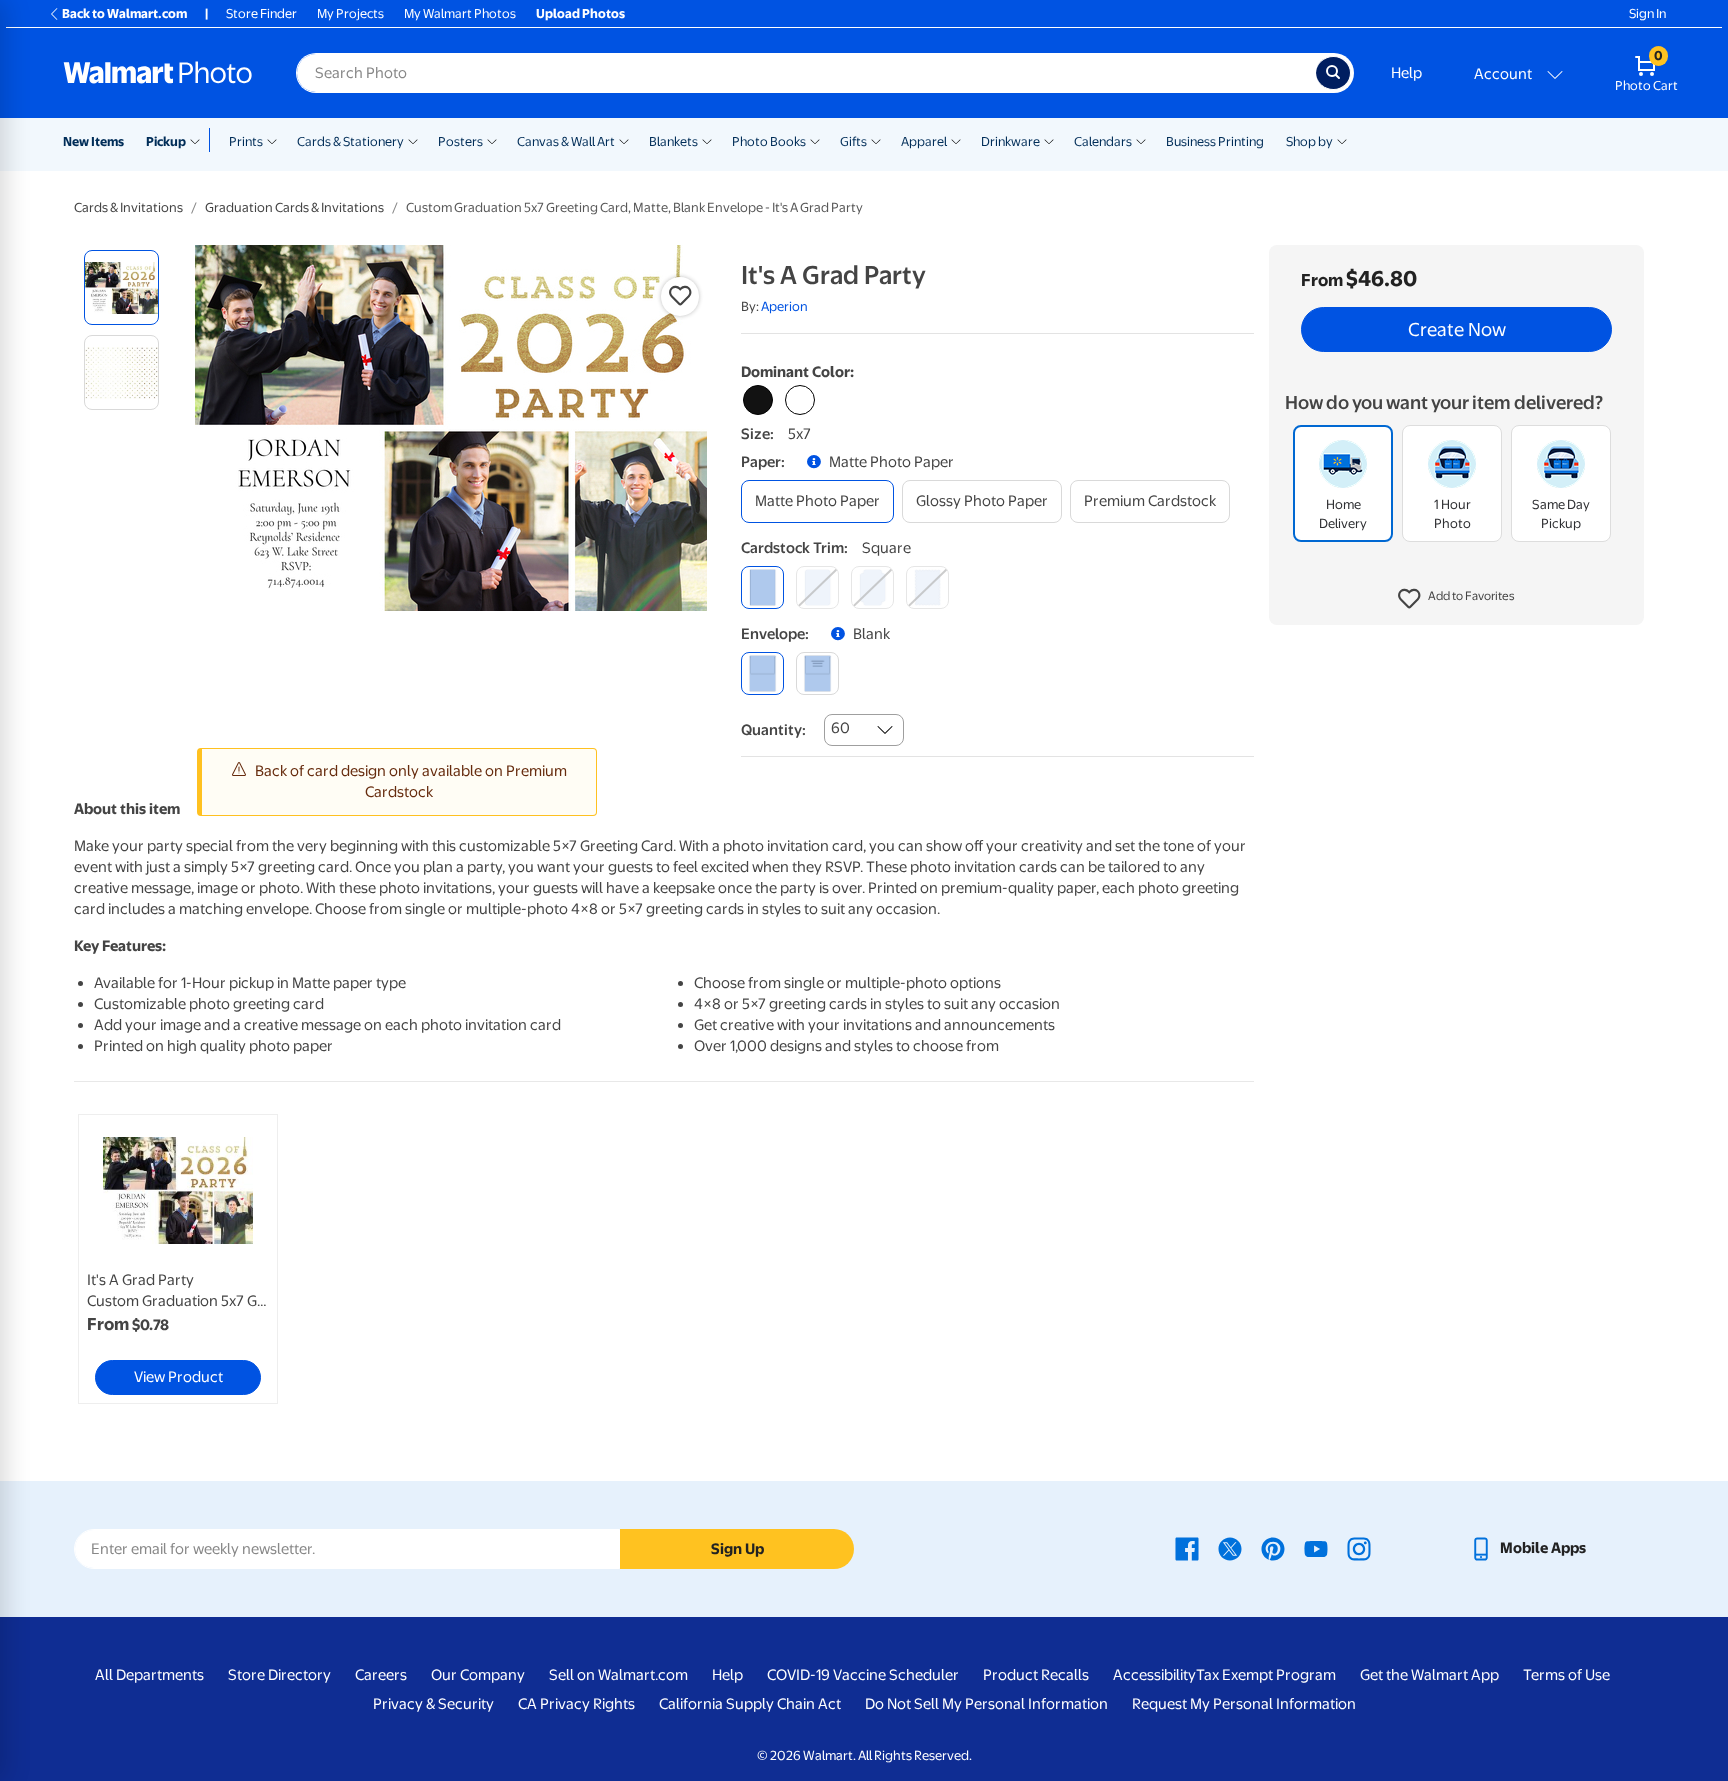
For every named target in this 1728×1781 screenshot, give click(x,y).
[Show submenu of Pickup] (199, 140)
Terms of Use (1566, 1675)
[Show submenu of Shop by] (1342, 140)
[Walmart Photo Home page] (158, 73)
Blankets (673, 141)
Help (1406, 73)
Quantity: (773, 730)
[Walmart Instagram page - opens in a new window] (1359, 1548)
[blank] (762, 673)
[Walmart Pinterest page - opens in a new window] (1273, 1548)
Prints (246, 141)
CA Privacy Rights (576, 1704)
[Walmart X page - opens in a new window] (1230, 1548)
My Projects (350, 13)
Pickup (166, 141)
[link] (178, 1259)
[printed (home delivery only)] (817, 673)
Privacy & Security (433, 1704)
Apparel (924, 141)
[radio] (121, 287)
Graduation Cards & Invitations (294, 207)
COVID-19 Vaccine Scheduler (863, 1675)
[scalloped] (927, 587)
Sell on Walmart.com (618, 1675)
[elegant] (872, 587)
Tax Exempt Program (1266, 1675)
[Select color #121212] (758, 400)
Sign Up (737, 1549)
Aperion (784, 306)
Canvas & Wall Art (566, 141)
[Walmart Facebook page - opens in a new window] (1187, 1548)
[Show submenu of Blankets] (707, 140)
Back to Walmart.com (124, 13)
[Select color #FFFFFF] (800, 400)
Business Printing (1215, 141)
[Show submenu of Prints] (272, 140)
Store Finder (261, 13)
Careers (381, 1675)
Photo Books (769, 141)
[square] (762, 587)
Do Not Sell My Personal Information (986, 1704)
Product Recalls (1036, 1675)
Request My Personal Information (1244, 1704)
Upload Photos (580, 13)
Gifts (853, 141)
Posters (460, 141)
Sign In (1647, 13)
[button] (1456, 600)
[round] (817, 587)
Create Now (1457, 330)
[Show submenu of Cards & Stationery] (413, 140)
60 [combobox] (840, 728)
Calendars (1103, 141)
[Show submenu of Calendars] (1141, 140)
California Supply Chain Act (750, 1704)
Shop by (1309, 141)
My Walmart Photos (460, 13)
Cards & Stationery (350, 141)
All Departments (149, 1675)
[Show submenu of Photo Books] (815, 140)
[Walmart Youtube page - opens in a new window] (1316, 1548)
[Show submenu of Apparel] (956, 140)
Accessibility (1154, 1675)
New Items (93, 141)
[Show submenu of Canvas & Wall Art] (624, 140)
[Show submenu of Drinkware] (1049, 140)
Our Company (478, 1675)
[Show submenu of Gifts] (876, 140)
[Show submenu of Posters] (492, 140)
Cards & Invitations (128, 207)
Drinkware (1010, 141)
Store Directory (279, 1675)
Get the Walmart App (1429, 1675)
